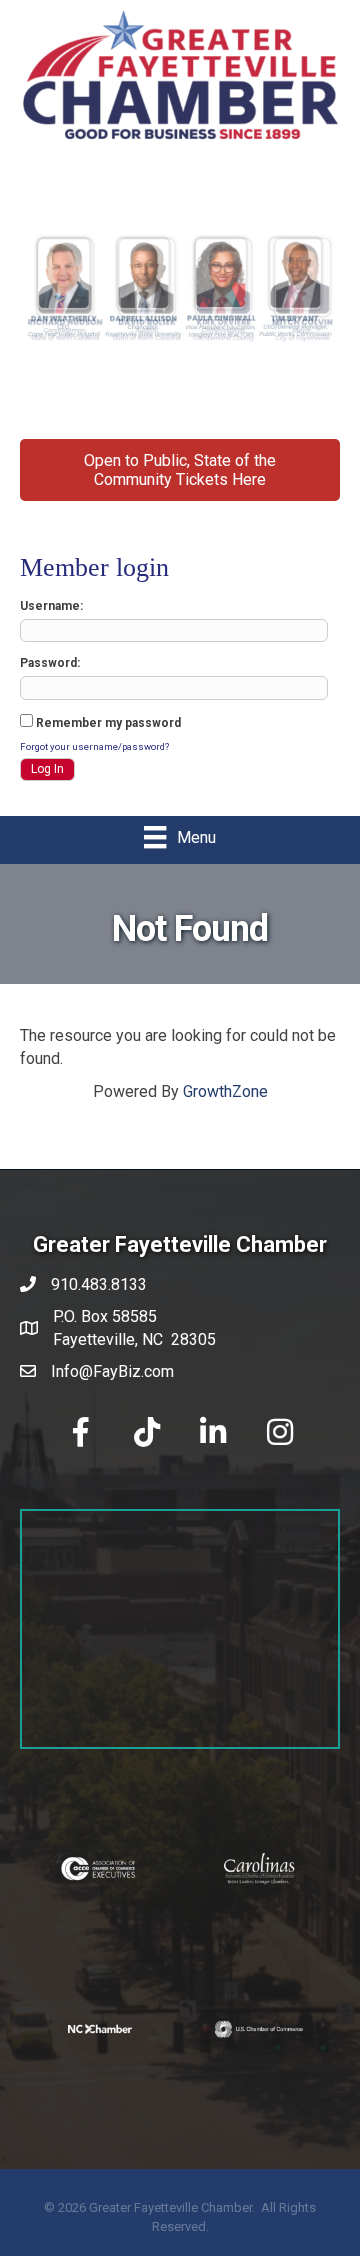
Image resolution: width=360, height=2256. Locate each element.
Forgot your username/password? (94, 746)
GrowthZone (225, 1091)
